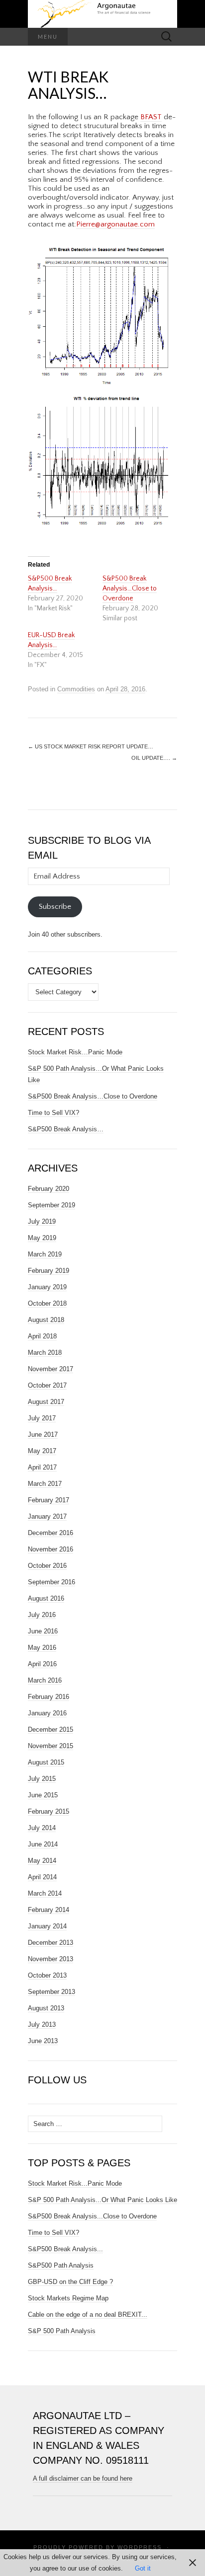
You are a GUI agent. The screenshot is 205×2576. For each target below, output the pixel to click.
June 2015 (43, 1795)
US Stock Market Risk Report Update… (91, 746)
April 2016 (42, 1664)
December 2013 (51, 1943)
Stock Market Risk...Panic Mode (75, 2183)
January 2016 (47, 1713)
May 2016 (42, 1648)
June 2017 (43, 1435)
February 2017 (49, 1500)
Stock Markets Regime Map (68, 2298)
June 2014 (43, 1844)
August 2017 (46, 1402)
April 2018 (42, 1336)
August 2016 (46, 1598)
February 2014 (49, 1910)
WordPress (140, 2547)
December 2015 (51, 1730)
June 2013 (43, 2041)
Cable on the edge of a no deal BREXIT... (88, 2315)
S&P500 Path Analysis (61, 2265)
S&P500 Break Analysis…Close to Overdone (130, 589)
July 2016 (42, 1615)
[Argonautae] (102, 14)
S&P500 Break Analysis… (66, 1129)
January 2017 (47, 1516)
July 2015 (42, 1779)
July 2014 (42, 1828)
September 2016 (51, 1582)
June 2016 (43, 1631)
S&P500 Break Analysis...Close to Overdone (92, 2216)
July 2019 (42, 1221)
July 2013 (42, 2024)
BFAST (151, 117)
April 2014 (42, 1877)
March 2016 (45, 1680)
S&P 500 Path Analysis (62, 2331)
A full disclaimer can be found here (83, 2478)
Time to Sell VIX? (53, 1113)
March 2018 (45, 1353)
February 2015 (49, 1811)
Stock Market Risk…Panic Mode (75, 1052)
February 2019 (49, 1271)
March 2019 (45, 1254)
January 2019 (47, 1287)
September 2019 (51, 1205)
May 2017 (42, 1451)
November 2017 (51, 1369)
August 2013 (46, 2008)
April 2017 (42, 1467)
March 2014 (45, 1893)
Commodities (76, 689)
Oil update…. (154, 758)
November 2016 (51, 1549)
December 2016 (51, 1533)
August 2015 (46, 1762)
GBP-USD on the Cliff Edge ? (70, 2282)
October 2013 (47, 1975)
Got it (143, 2568)
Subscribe (55, 907)
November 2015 (51, 1746)
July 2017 (42, 1418)
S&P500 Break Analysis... (65, 2249)
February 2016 (49, 1697)
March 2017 (45, 1484)
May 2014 (42, 1861)
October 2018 (47, 1303)
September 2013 (51, 1992)
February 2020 (49, 1189)
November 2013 (51, 1959)
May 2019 (42, 1238)
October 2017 (47, 1385)
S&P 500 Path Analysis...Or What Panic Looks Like (102, 2200)
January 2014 (47, 1926)
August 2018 (46, 1320)
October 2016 (47, 1566)
